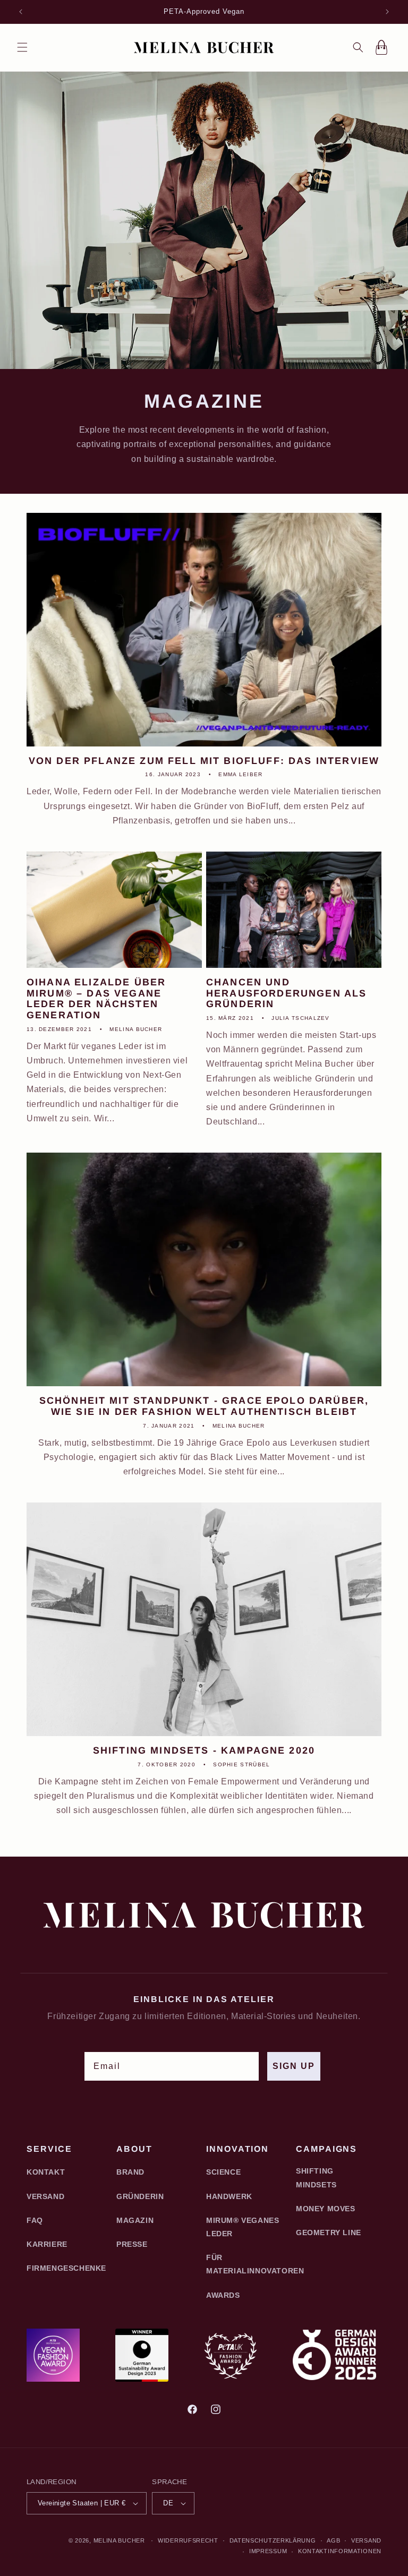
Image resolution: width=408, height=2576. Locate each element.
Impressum (268, 2551)
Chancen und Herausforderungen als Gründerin (286, 993)
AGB (333, 2540)
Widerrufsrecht (188, 2540)
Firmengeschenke (66, 2268)
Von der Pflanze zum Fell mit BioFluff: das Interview (204, 761)
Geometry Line (329, 2232)
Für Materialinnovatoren (255, 2264)
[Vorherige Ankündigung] (21, 12)
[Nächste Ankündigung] (387, 12)
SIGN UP (294, 2066)
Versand (45, 2196)
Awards (223, 2295)
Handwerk (229, 2196)
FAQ (35, 2220)
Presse (132, 2244)
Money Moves (326, 2209)
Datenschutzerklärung (273, 2540)
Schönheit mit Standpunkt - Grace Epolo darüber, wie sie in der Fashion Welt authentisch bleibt (204, 1406)
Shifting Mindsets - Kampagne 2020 (204, 1750)
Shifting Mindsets (316, 2178)
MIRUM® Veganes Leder (243, 2227)
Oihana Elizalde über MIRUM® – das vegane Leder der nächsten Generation (96, 999)
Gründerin (140, 2196)
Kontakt (46, 2172)
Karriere (47, 2244)
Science (223, 2172)
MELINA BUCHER (119, 2540)
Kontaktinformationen (340, 2551)
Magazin (135, 2220)
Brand (130, 2172)
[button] (22, 47)
